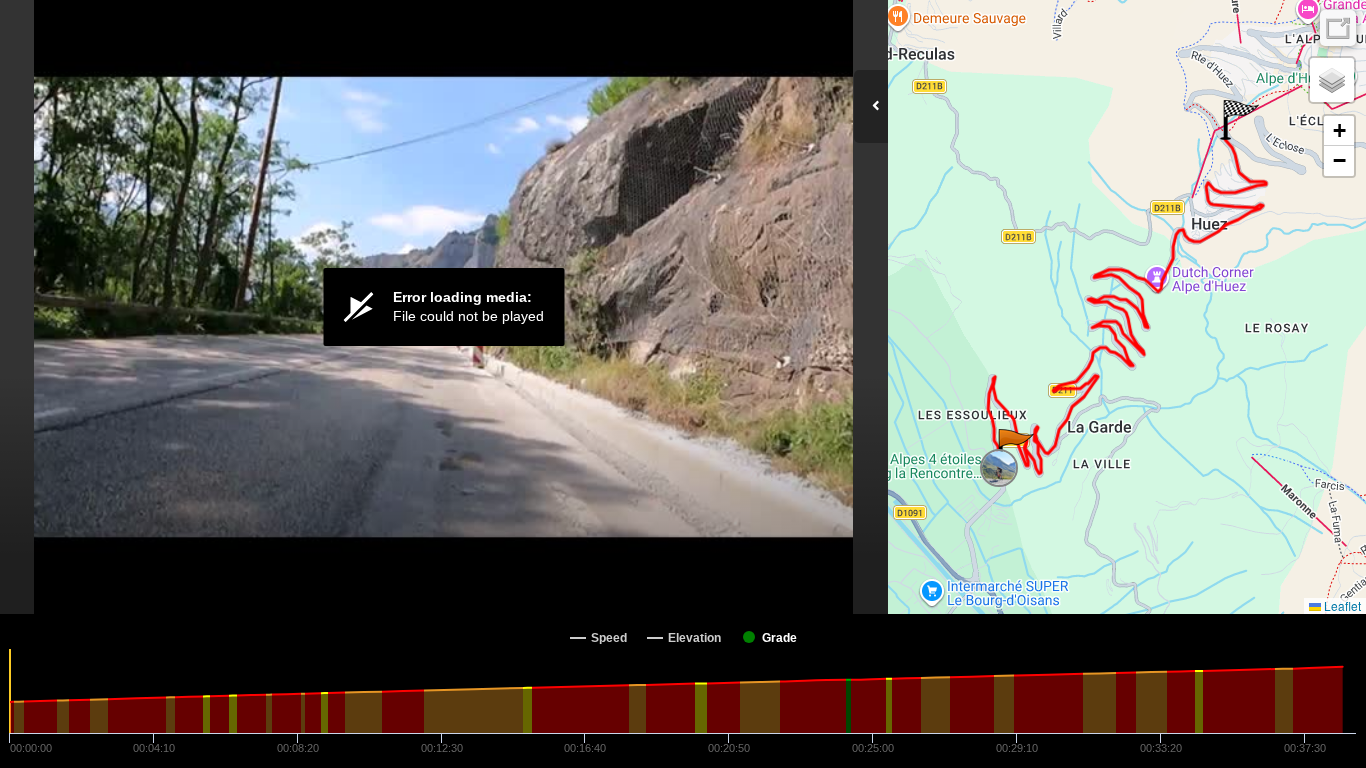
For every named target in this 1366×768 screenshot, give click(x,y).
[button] (1014, 449)
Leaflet (1341, 605)
